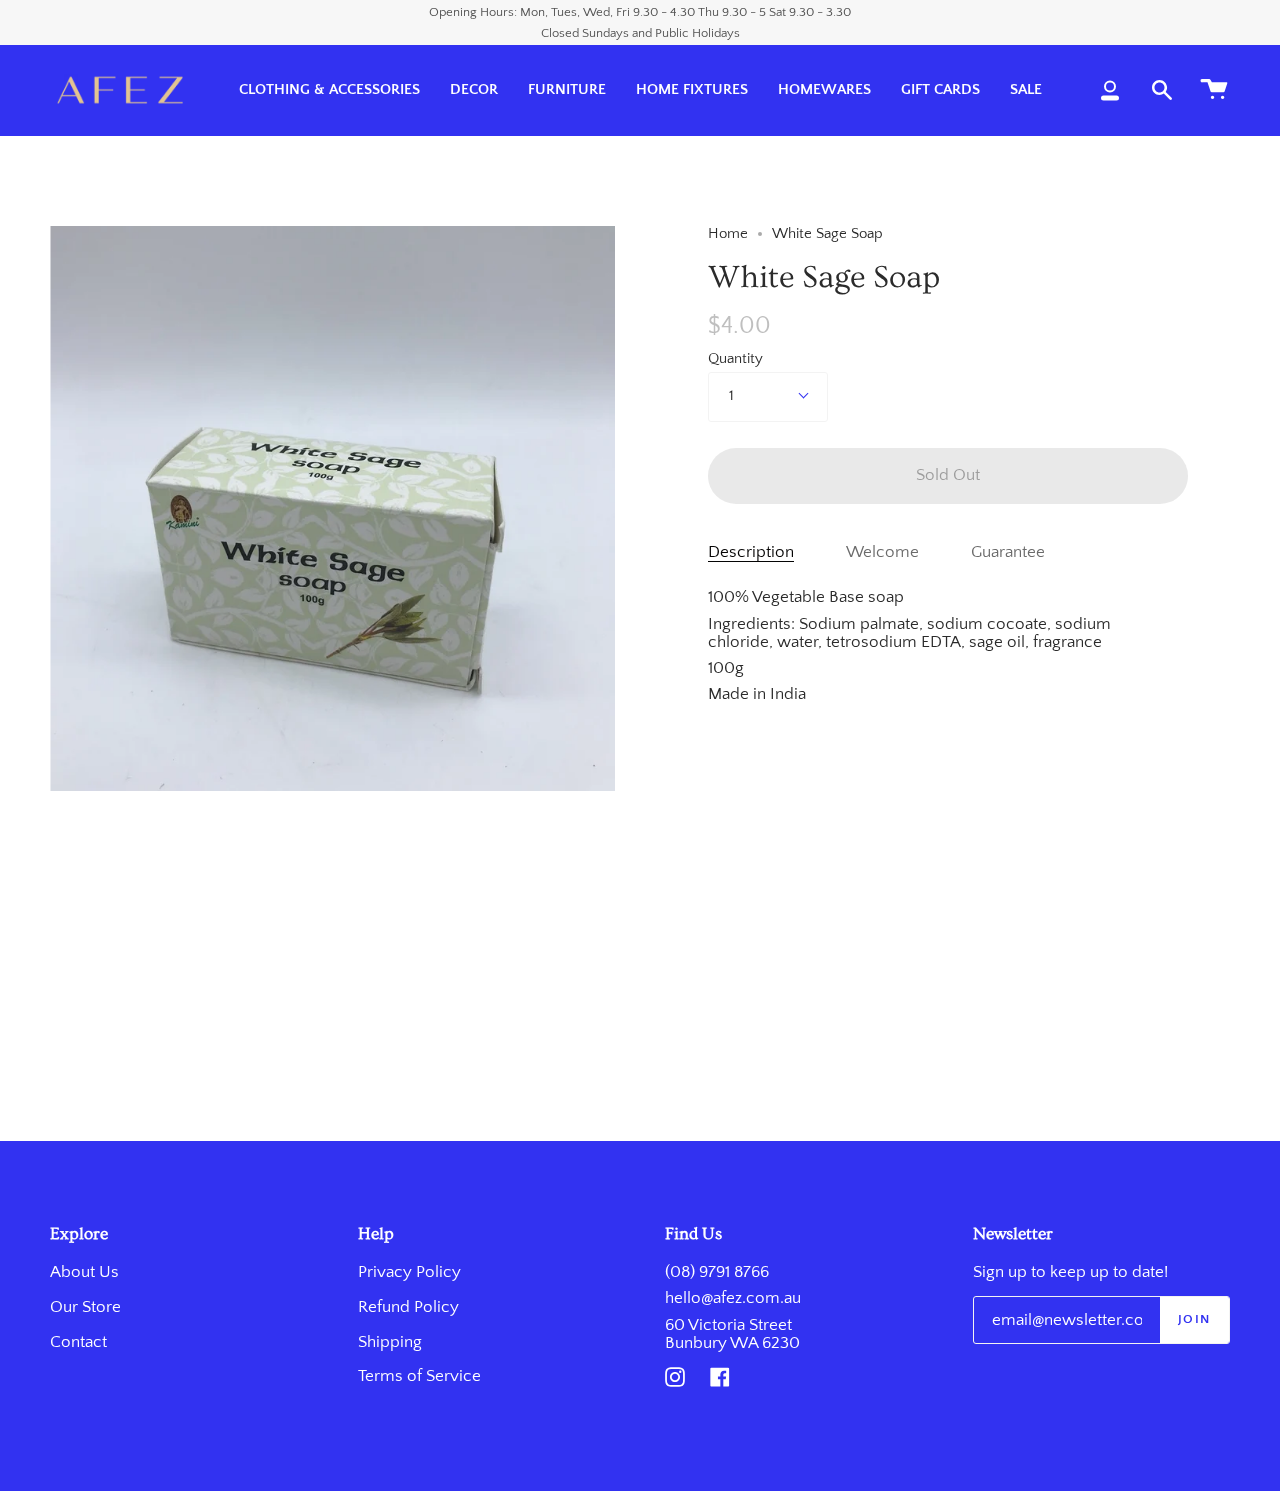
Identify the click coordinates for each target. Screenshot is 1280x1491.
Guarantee (1008, 552)
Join (1194, 1319)
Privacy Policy (409, 1272)
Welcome (882, 552)
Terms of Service (419, 1376)
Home (728, 234)
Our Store (85, 1307)
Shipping (390, 1342)
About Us (84, 1272)
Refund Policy (408, 1307)
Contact (78, 1342)
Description (751, 552)
